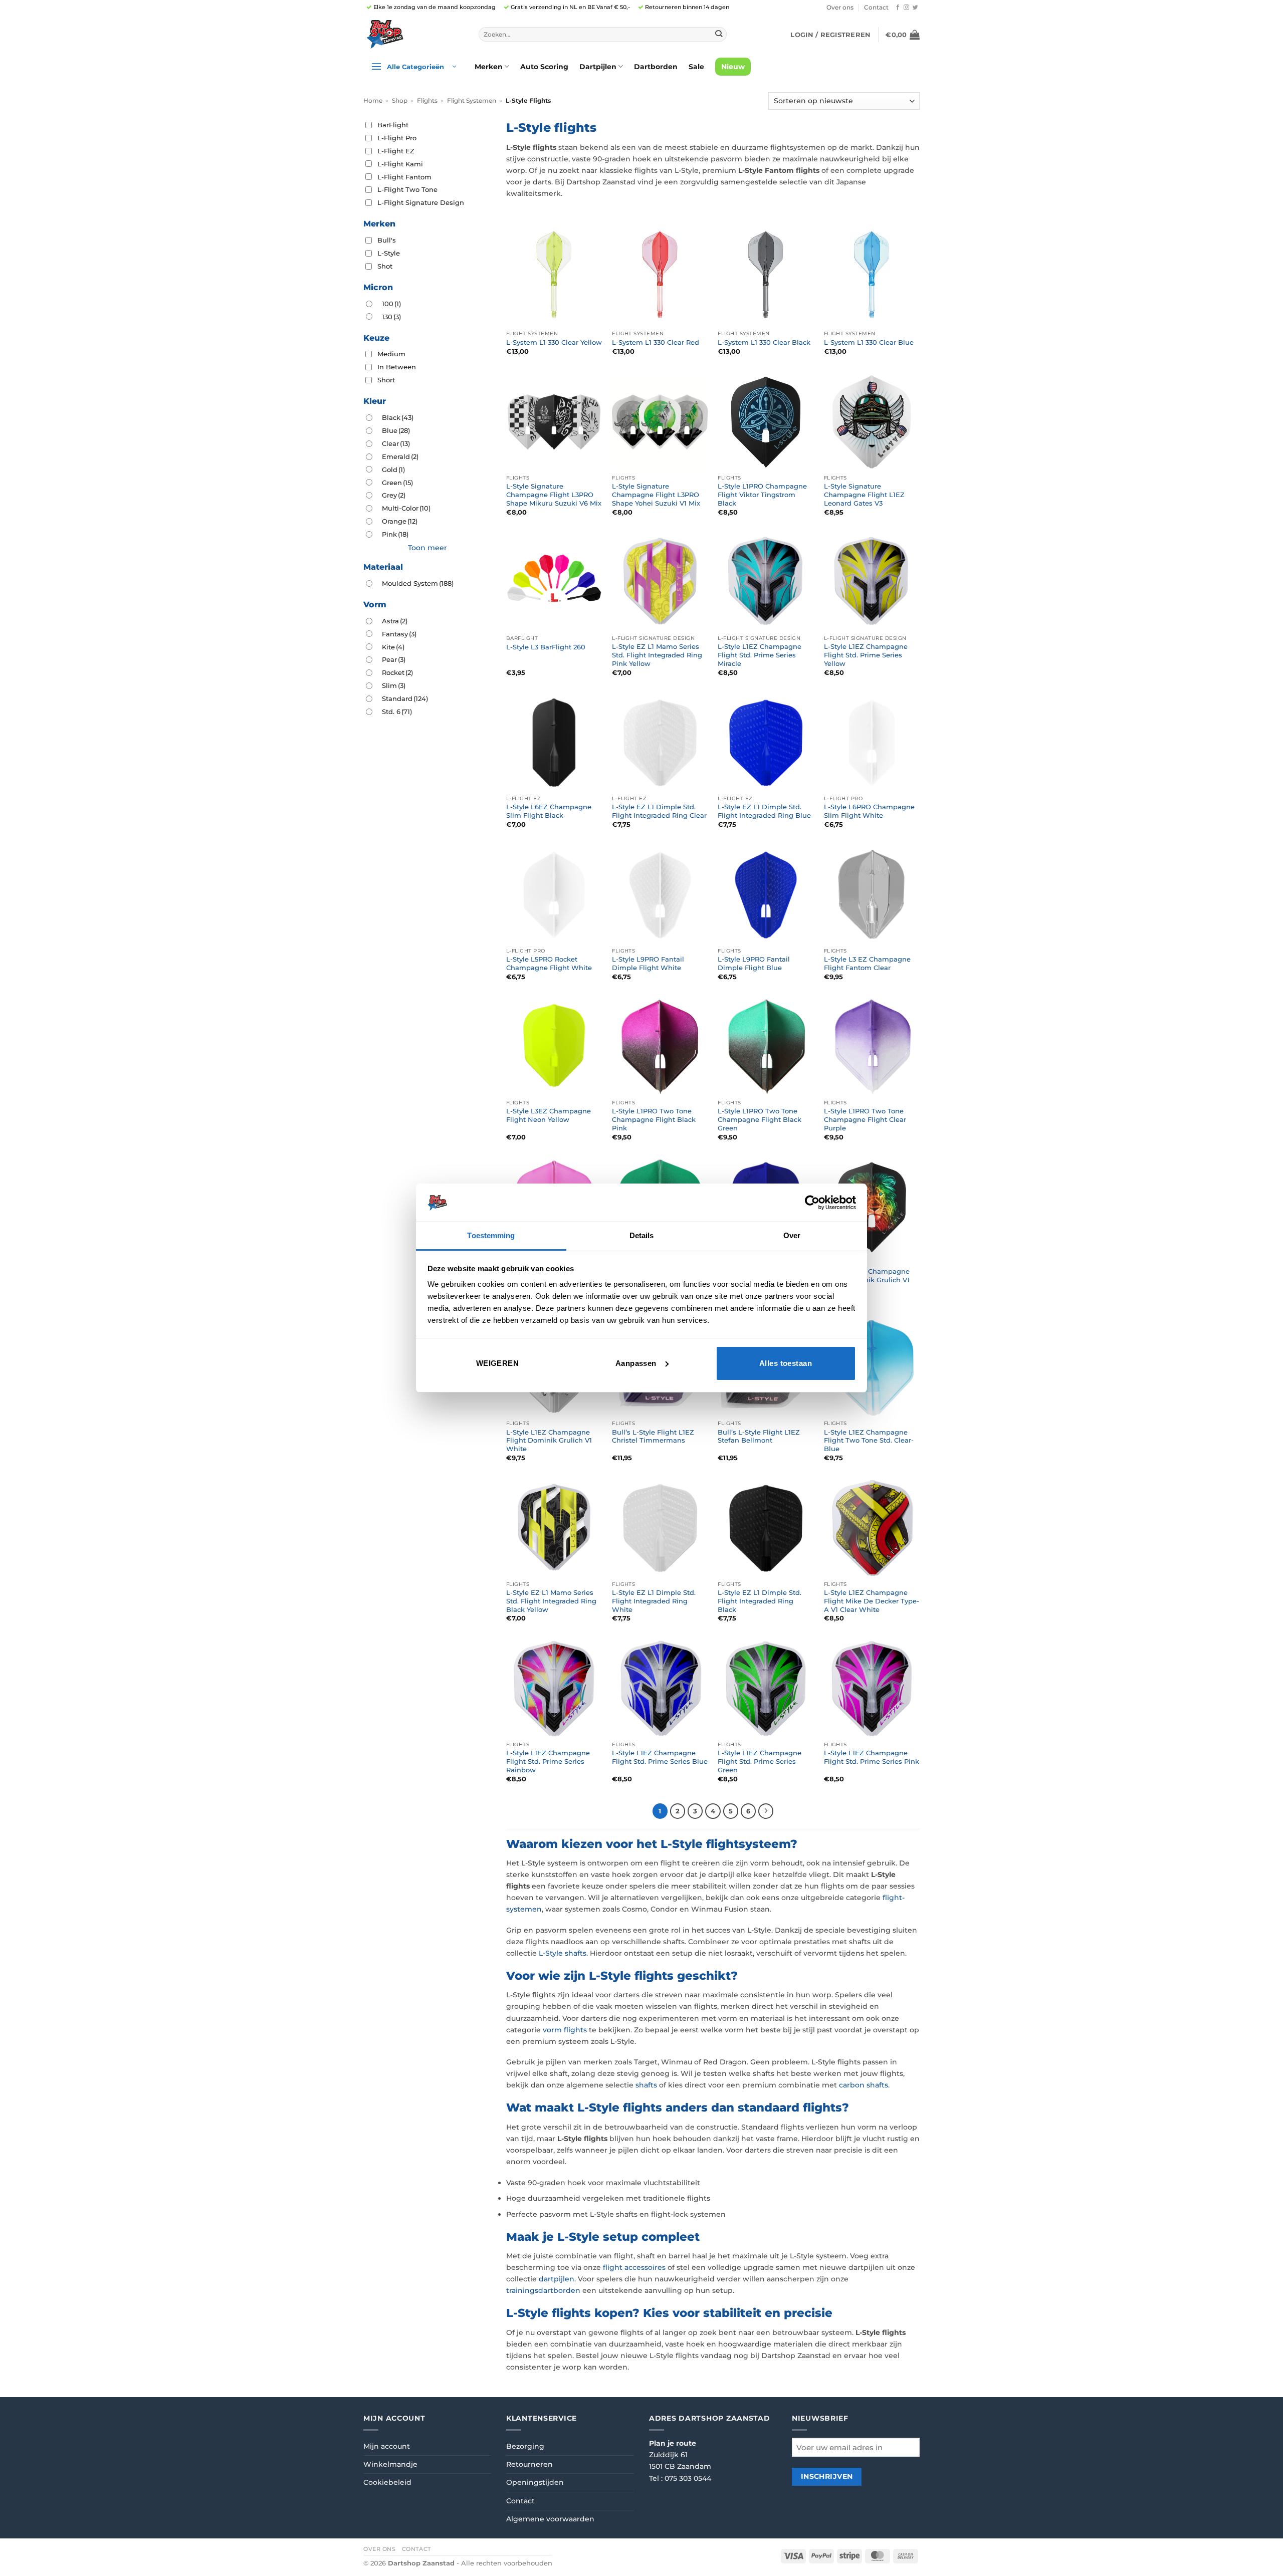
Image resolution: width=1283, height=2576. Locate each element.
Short (386, 380)
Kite (393, 647)
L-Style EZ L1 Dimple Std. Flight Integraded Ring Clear (659, 811)
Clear (396, 443)
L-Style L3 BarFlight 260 (546, 647)
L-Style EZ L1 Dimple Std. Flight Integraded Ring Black (760, 1601)
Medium (391, 354)
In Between (397, 367)
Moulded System (418, 583)
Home (373, 101)
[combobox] (603, 35)
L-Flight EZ (396, 151)
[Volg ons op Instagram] (906, 8)
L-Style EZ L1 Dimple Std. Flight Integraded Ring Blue (764, 811)
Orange (400, 521)
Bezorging (525, 2446)
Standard (405, 698)
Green (397, 483)
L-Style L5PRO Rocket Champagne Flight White (549, 963)
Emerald (400, 456)
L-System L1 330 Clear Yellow (554, 342)
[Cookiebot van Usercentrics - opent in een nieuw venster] (812, 1203)
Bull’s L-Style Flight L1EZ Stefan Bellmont (759, 1436)
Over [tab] (792, 1235)
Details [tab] (642, 1235)
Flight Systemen (472, 101)
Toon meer (427, 548)
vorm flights (565, 2030)
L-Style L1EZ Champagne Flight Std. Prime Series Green (760, 1761)
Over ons (840, 8)
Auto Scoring (544, 67)
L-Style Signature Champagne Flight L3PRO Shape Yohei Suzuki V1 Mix (656, 495)
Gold (393, 470)
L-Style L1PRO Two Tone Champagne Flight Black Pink (654, 1119)
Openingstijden (535, 2482)
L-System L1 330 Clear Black (764, 342)
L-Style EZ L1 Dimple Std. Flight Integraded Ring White (654, 1601)
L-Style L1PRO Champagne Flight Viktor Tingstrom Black (762, 495)
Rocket (397, 672)
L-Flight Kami (400, 164)
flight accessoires (634, 2267)
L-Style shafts (563, 1953)
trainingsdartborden (543, 2290)
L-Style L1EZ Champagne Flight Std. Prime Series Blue (660, 1757)
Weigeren (498, 1363)
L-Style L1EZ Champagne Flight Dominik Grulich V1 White (549, 1441)
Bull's (387, 240)
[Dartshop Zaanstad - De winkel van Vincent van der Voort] (413, 34)
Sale (696, 67)
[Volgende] (766, 1811)
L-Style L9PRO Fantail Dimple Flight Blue (754, 963)
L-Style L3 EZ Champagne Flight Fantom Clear (867, 963)
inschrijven (827, 2476)
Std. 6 (397, 712)
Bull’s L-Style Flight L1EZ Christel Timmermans (653, 1436)
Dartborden (656, 67)
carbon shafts (864, 2085)
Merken (489, 67)
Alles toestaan (786, 1363)
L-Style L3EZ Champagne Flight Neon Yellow (549, 1115)
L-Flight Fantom (404, 177)
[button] (830, 35)
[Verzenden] (718, 34)
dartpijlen (557, 2279)
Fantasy (399, 634)
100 (391, 304)
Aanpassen (636, 1363)
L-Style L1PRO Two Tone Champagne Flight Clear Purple (865, 1119)
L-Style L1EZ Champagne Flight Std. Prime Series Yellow (866, 655)
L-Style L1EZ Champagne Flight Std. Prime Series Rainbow (548, 1761)
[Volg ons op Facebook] (898, 8)
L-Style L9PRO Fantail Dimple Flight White (648, 963)
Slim (394, 685)
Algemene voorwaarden (550, 2519)
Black (398, 417)
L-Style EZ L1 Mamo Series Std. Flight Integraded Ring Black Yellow (551, 1601)
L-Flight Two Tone (407, 189)
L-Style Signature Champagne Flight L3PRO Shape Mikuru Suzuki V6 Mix (554, 495)
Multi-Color (406, 508)
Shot (385, 266)
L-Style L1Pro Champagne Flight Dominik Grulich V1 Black (867, 1280)
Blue (396, 430)
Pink (395, 534)
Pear (394, 659)
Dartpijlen (598, 67)
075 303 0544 (688, 2478)
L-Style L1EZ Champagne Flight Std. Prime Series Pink (872, 1757)
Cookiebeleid (387, 2482)
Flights (427, 101)
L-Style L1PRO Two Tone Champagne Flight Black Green (760, 1119)
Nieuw (733, 67)
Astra (395, 621)
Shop (400, 101)
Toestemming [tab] (491, 1235)
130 (391, 317)
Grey (394, 495)
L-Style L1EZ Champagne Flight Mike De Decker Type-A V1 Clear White (872, 1601)
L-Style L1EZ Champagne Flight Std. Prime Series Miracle (760, 655)
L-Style (389, 253)
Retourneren (529, 2464)
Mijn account (387, 2446)
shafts (646, 2085)
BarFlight (393, 125)
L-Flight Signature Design (421, 202)
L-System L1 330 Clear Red (656, 342)
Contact (876, 8)
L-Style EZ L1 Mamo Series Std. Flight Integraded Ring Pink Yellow (657, 655)
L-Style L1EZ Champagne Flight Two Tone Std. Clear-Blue (869, 1441)
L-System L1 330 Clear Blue (869, 342)
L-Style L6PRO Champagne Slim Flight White (869, 811)
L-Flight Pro (397, 138)
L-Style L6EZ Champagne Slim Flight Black (549, 811)
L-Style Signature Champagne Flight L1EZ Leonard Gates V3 (864, 495)
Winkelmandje (390, 2464)
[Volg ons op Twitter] (915, 8)
